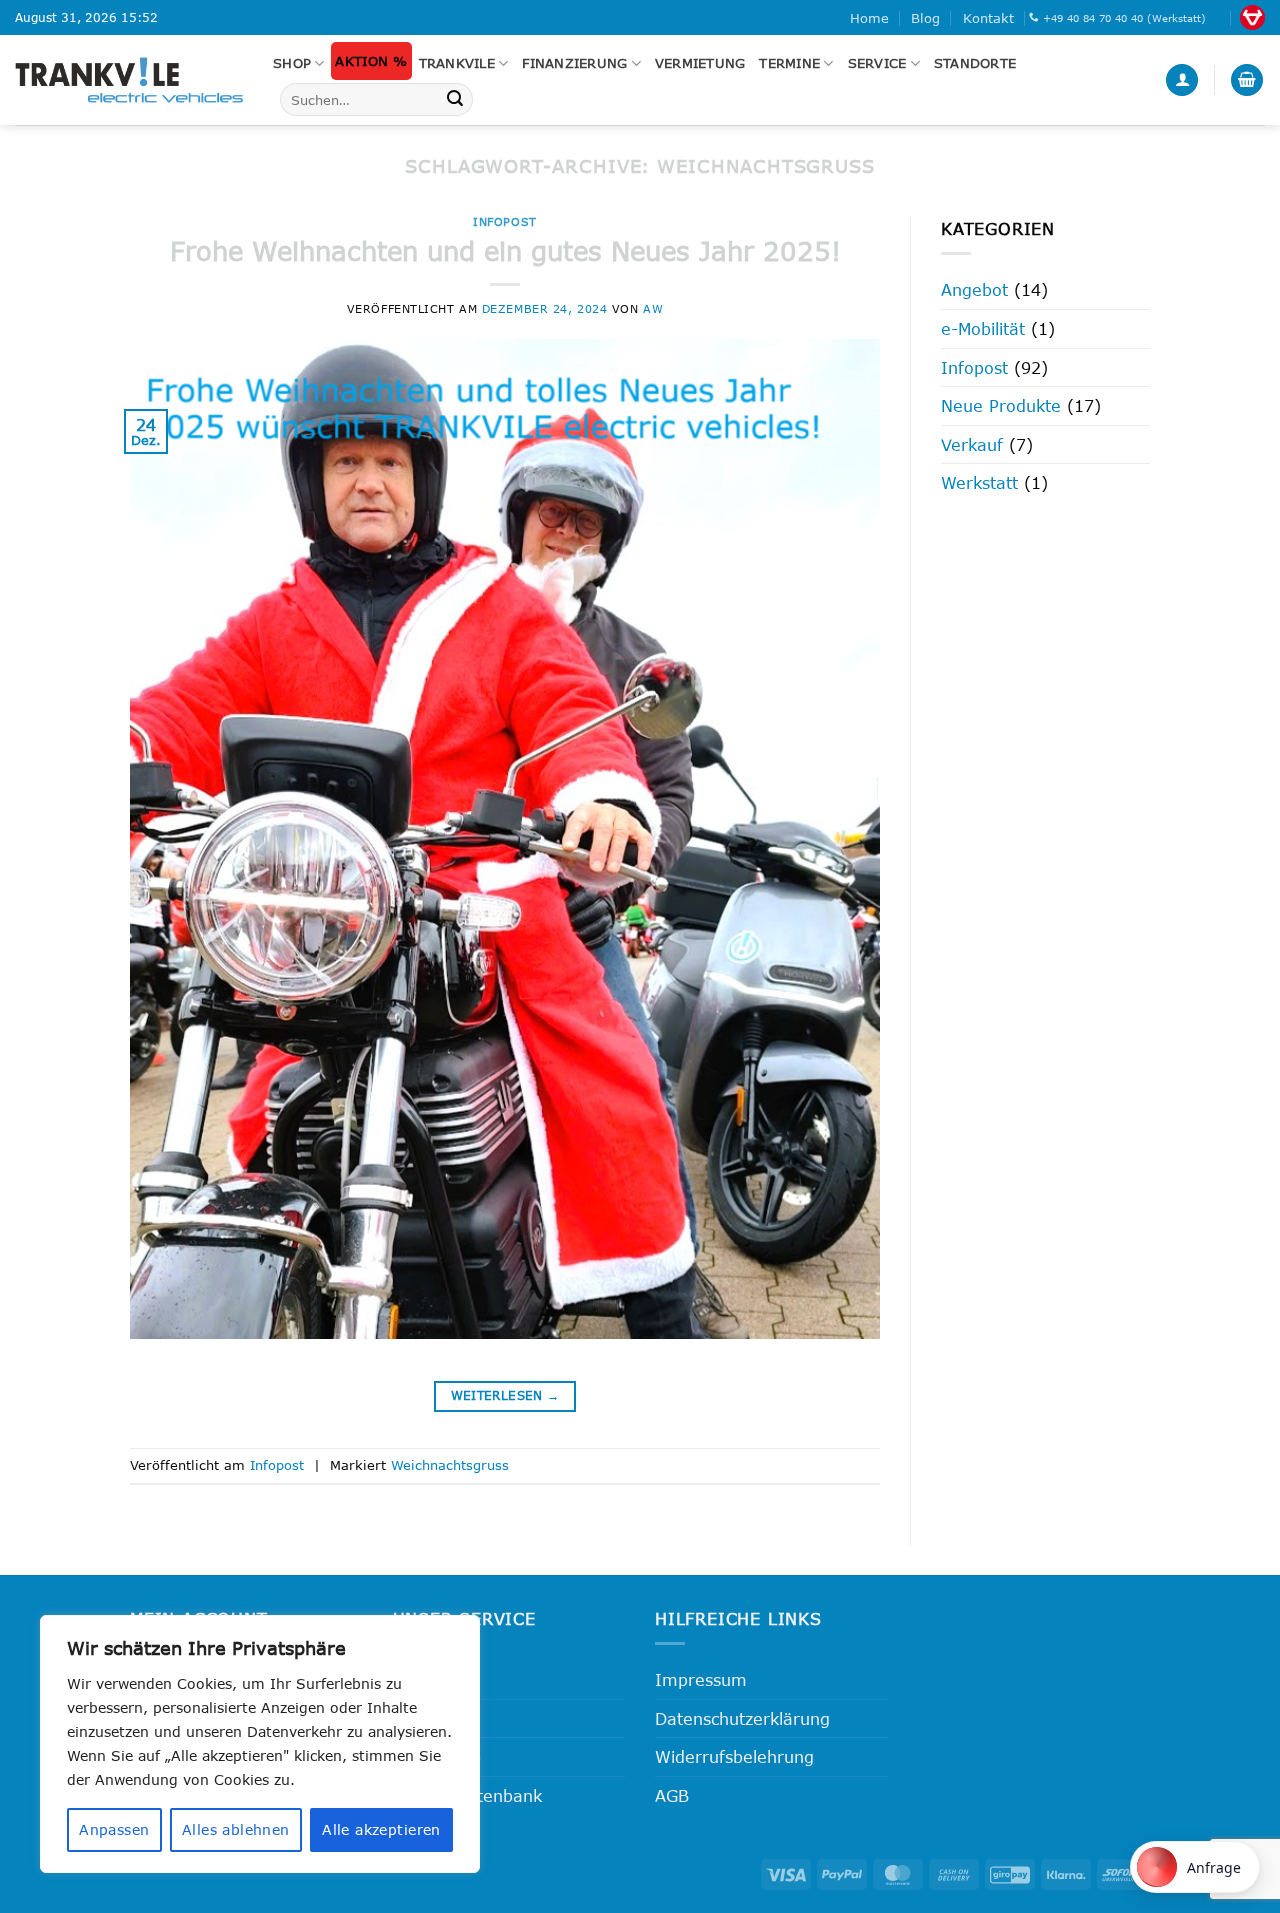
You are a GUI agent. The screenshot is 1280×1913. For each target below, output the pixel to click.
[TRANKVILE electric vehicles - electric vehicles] (129, 79)
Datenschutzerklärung (742, 1718)
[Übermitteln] (455, 100)
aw (653, 308)
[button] (1182, 80)
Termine (789, 63)
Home (869, 18)
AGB (672, 1795)
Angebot (974, 289)
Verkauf (972, 444)
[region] (260, 1744)
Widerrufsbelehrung (734, 1756)
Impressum (701, 1679)
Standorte (975, 63)
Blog (925, 18)
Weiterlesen (505, 1395)
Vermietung (700, 63)
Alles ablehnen (236, 1829)
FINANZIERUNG (574, 63)
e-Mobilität (983, 328)
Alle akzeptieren (381, 1829)
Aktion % (371, 61)
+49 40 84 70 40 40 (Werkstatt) (1124, 18)
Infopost (504, 221)
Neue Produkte (1001, 405)
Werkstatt (979, 482)
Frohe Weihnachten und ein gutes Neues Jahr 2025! (505, 250)
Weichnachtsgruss (450, 1465)
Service (877, 63)
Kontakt (988, 18)
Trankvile (457, 63)
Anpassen (114, 1829)
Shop (292, 63)
